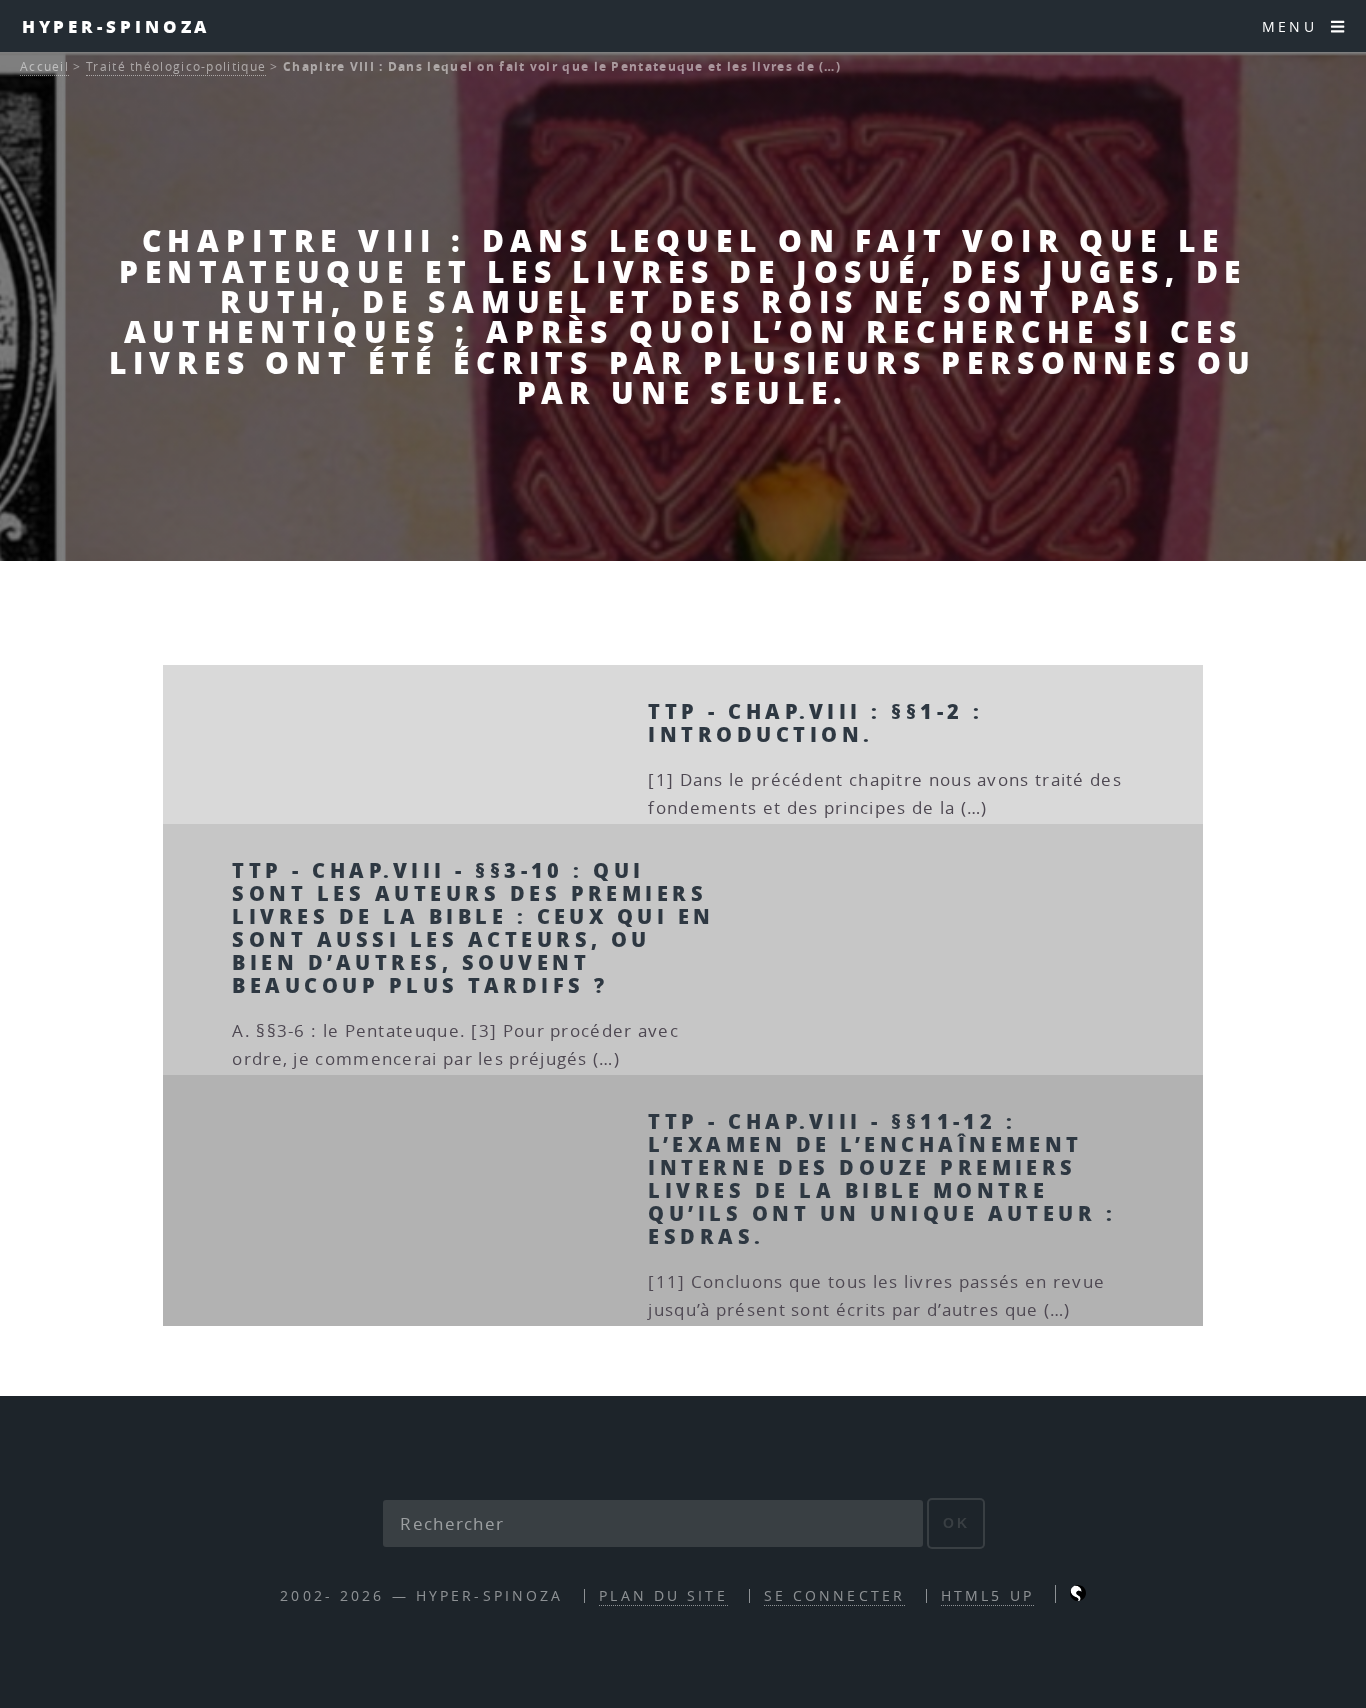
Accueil (44, 66)
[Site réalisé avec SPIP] (1078, 1595)
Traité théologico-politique (176, 66)
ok (956, 1523)
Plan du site (663, 1595)
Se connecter (834, 1595)
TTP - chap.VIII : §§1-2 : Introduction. (815, 722)
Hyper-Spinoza (116, 26)
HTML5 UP (987, 1595)
